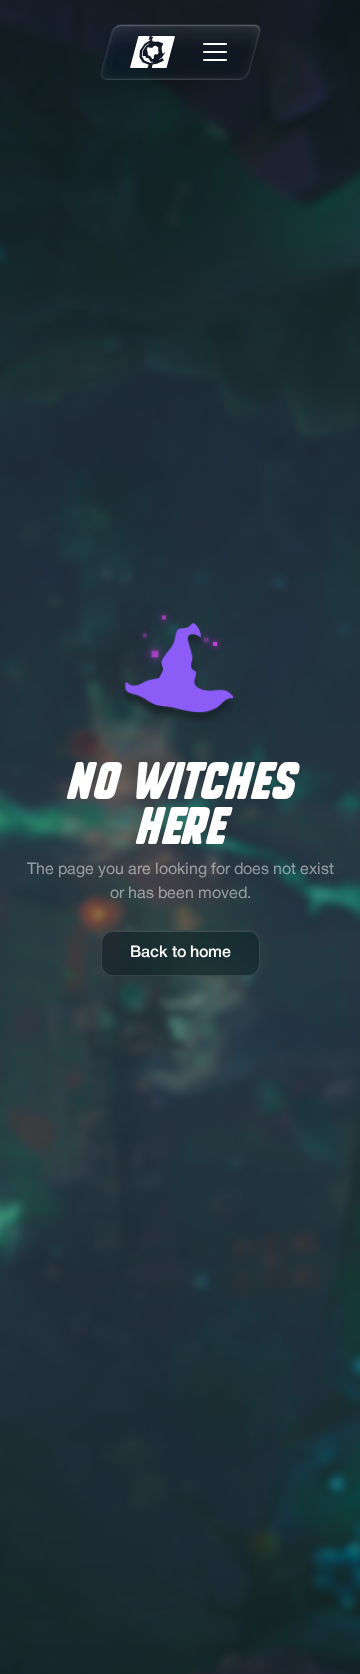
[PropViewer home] (152, 52)
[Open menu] (215, 52)
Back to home (180, 953)
